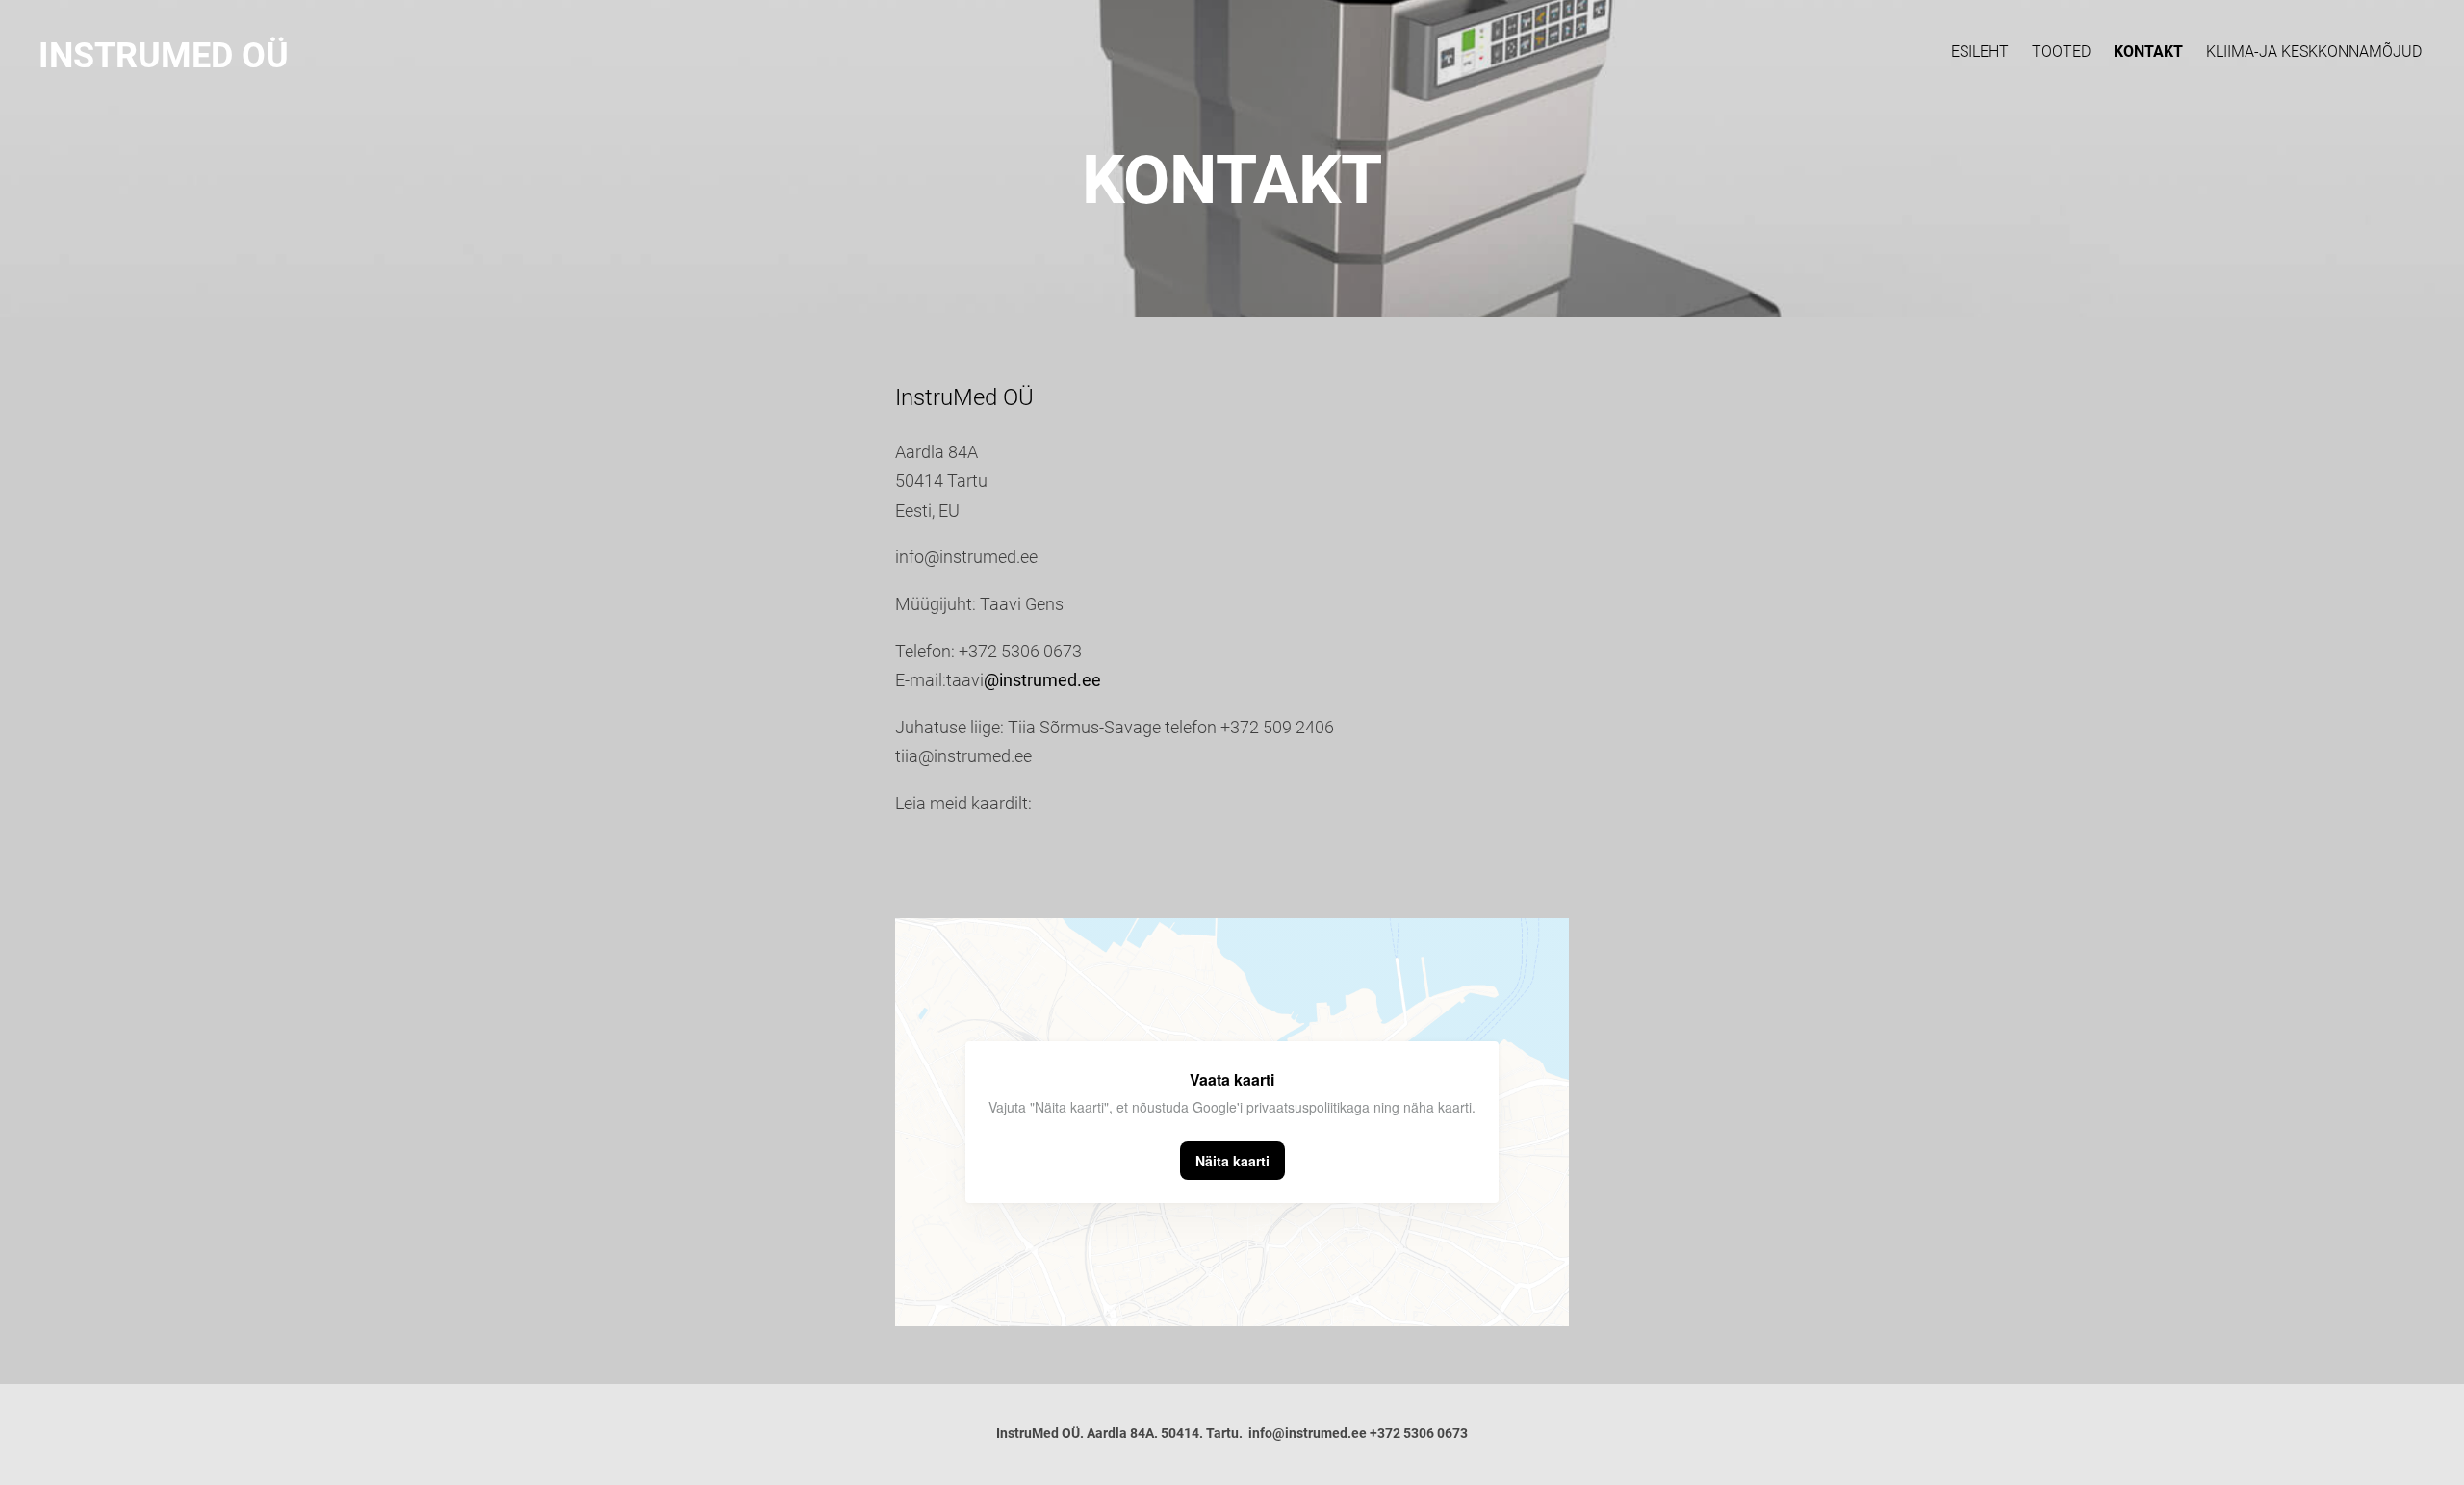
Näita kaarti (1232, 1161)
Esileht (1980, 51)
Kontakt (2148, 51)
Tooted (2061, 51)
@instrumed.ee (1042, 680)
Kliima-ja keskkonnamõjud (2314, 51)
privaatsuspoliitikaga (1308, 1107)
